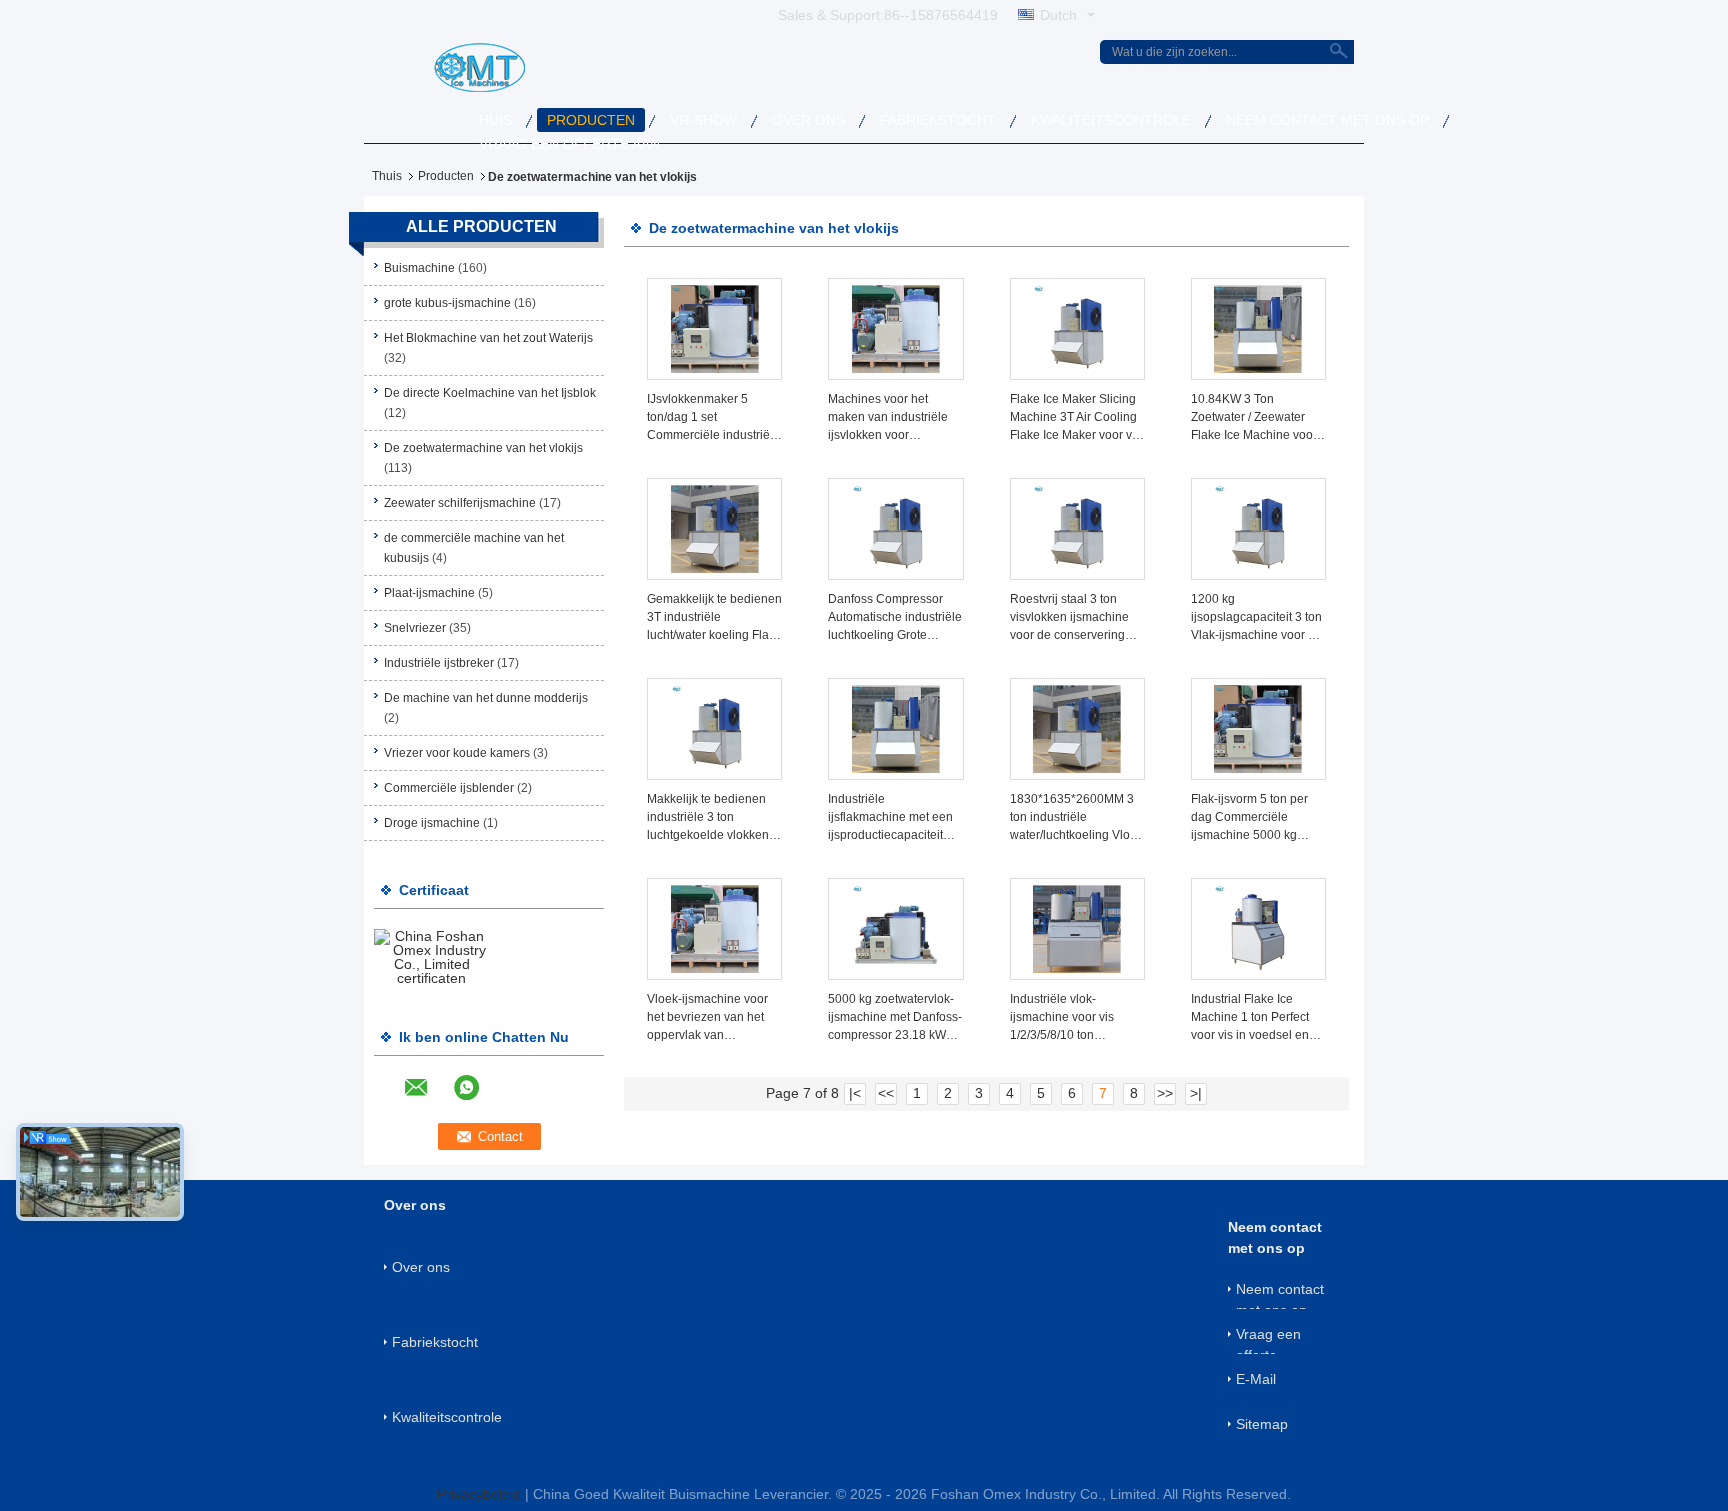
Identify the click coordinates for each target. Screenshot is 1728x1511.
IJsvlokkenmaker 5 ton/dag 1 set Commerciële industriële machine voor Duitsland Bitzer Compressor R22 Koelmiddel (713, 418)
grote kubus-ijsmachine (447, 303)
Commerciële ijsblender (449, 788)
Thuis (387, 176)
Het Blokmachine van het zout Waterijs (488, 338)
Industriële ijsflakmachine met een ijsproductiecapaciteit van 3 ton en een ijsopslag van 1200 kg (890, 818)
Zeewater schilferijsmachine (460, 503)
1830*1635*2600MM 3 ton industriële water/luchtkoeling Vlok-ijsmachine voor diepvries (1075, 818)
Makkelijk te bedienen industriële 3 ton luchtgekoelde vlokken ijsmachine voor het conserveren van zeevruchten (708, 818)
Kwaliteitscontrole (1111, 120)
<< (886, 1093)
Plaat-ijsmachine (429, 593)
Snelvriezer (415, 628)
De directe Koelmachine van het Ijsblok (490, 393)
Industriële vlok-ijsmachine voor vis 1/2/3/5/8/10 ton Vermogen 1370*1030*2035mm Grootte (1067, 1018)
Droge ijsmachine (432, 823)
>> (1165, 1093)
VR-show (703, 120)
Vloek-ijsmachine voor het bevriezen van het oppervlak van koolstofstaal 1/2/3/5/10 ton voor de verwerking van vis (709, 1018)
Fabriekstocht (938, 120)
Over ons (808, 120)
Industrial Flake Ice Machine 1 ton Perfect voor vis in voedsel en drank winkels (1250, 1018)
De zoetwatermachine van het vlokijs (483, 448)
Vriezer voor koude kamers (457, 753)
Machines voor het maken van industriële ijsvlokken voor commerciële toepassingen (888, 418)
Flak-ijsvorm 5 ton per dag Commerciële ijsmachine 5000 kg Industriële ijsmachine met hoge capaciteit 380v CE (1250, 818)
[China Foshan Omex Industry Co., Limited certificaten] (431, 956)
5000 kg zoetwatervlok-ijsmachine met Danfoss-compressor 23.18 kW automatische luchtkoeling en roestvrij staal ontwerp (895, 1018)
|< (855, 1093)
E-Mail (1256, 1379)
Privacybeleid (479, 1494)
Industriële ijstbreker (439, 663)
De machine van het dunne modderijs (486, 698)
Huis (495, 120)
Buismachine (419, 268)
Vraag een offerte (1268, 1340)
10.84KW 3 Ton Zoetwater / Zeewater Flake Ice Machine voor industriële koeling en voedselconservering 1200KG (1254, 418)
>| (1196, 1093)
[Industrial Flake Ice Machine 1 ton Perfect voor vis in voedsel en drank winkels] (1258, 929)
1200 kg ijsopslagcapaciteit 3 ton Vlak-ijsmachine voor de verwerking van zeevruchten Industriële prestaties (1256, 618)
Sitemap (1262, 1424)
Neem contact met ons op (1327, 120)
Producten (591, 120)
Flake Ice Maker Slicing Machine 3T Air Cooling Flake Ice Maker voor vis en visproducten (1075, 418)
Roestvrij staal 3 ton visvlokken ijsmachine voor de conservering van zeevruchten (1069, 618)
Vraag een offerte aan (569, 144)
